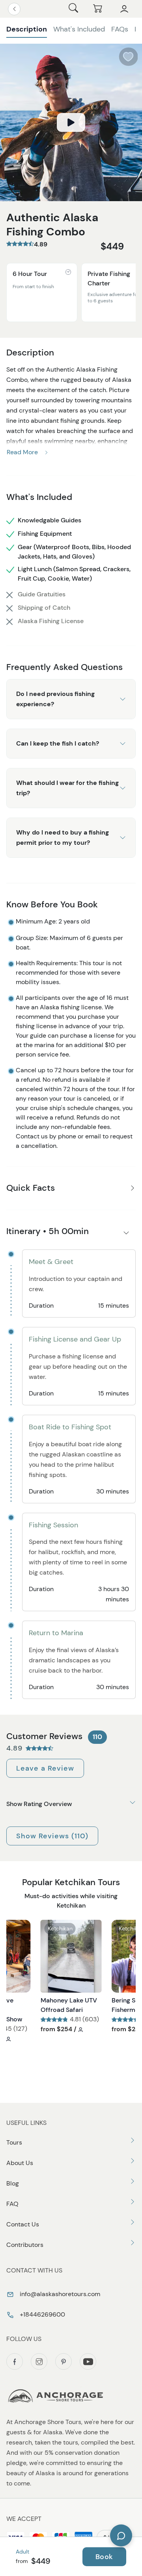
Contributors (25, 2245)
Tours (14, 2142)
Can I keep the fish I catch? (58, 743)
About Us (20, 2163)
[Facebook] (15, 2361)
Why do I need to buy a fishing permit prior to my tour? (63, 837)
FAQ (12, 2204)
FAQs (120, 29)
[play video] (71, 122)
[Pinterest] (64, 2361)
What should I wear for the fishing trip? (67, 788)
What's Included (79, 29)
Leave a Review (45, 1768)
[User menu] (124, 9)
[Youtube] (88, 2361)
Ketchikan (60, 1928)
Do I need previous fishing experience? (55, 699)
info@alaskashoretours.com (59, 2294)
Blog (13, 2183)
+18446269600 (42, 2314)
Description (27, 29)
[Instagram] (39, 2361)
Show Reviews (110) (52, 1836)
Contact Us (23, 2224)
